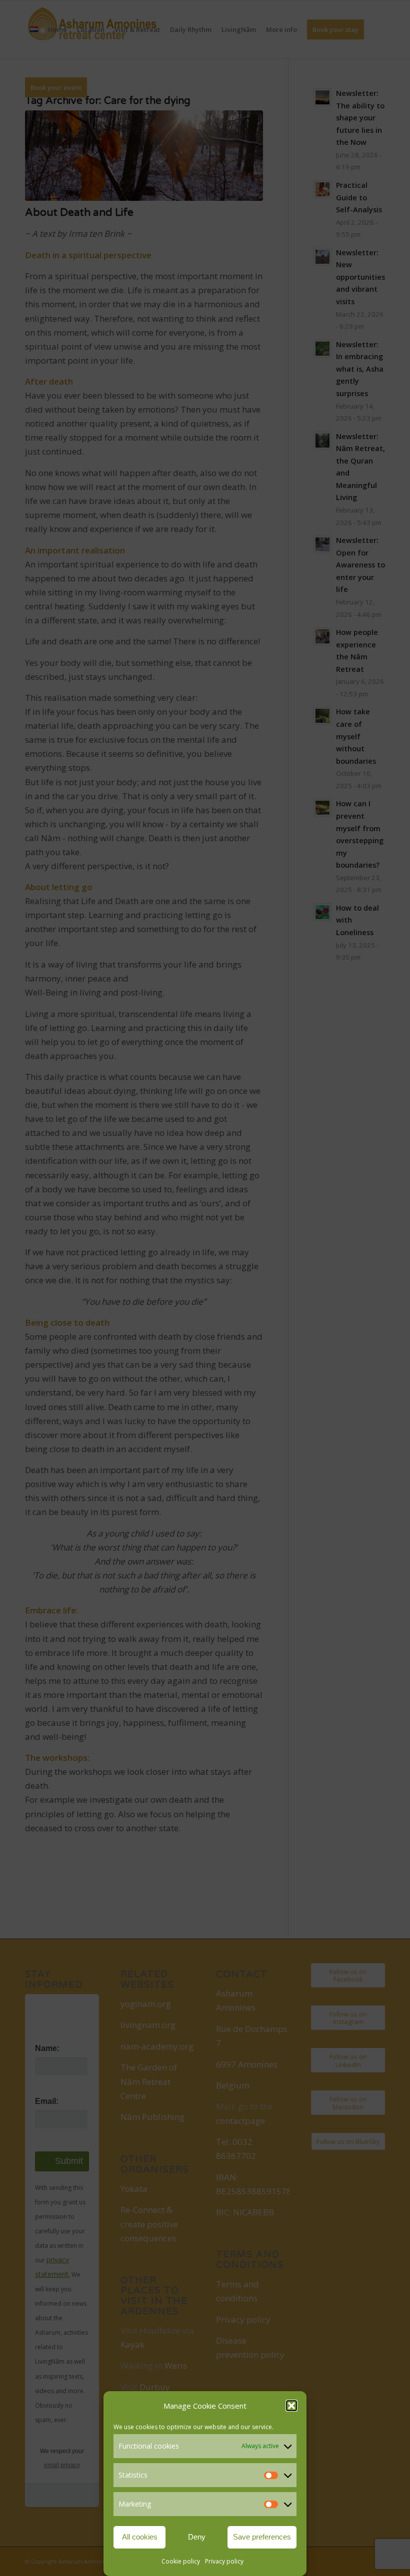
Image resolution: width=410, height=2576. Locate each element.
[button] (291, 2406)
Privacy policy (224, 2561)
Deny (197, 2537)
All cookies (140, 2537)
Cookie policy (181, 2561)
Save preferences (262, 2537)
